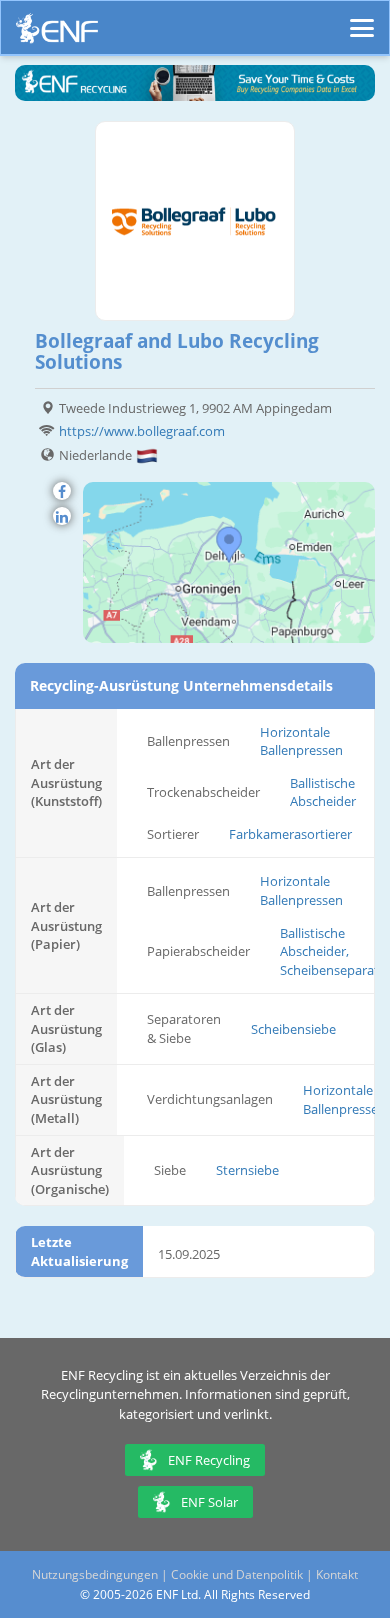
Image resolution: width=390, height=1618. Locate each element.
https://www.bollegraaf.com (142, 431)
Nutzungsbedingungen (95, 1574)
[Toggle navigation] (362, 19)
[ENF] (57, 33)
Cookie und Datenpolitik (237, 1574)
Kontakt (337, 1574)
